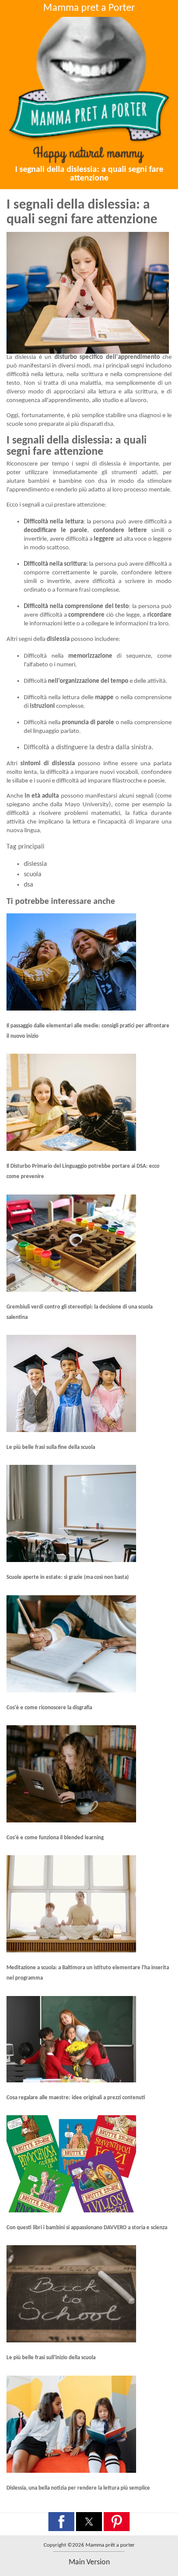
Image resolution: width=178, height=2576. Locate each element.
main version (89, 2562)
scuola (33, 875)
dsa (29, 885)
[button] (61, 2522)
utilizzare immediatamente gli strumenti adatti (91, 473)
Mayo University (87, 805)
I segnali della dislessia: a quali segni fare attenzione (89, 174)
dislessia (35, 864)
